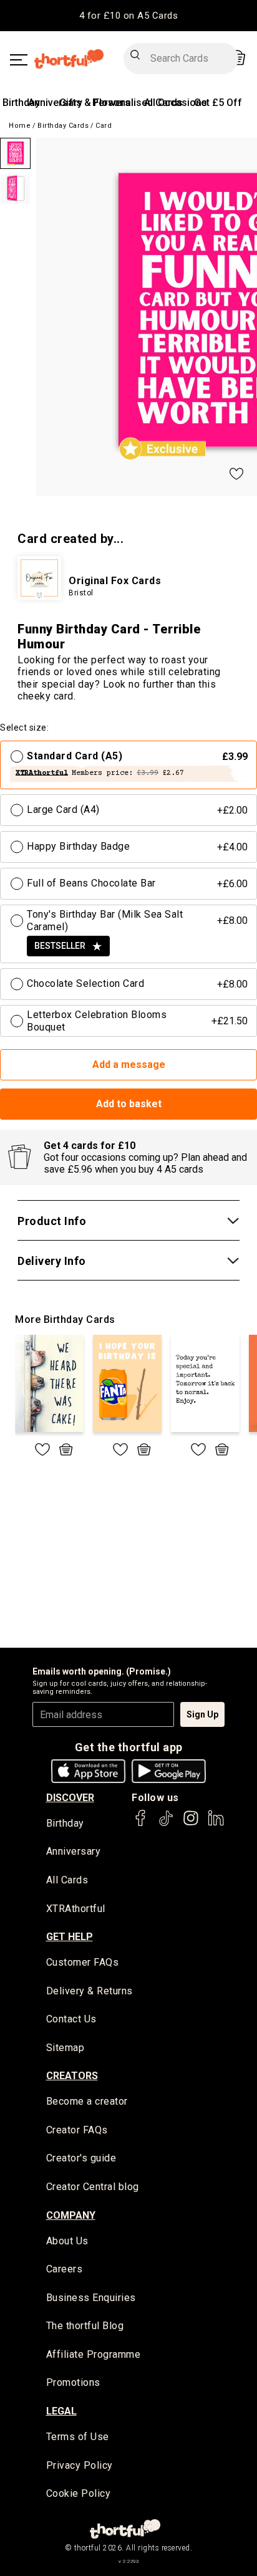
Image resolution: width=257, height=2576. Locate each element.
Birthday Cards (63, 126)
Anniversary (55, 103)
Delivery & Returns (90, 1991)
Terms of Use (78, 2437)
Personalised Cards (138, 103)
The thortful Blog (85, 2326)
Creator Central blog (93, 2187)
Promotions (73, 2382)
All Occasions (176, 103)
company (71, 2215)
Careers (65, 2269)
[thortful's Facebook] (141, 1824)
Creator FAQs (77, 2130)
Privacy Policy (80, 2465)
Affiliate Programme (94, 2354)
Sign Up (202, 1714)
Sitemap (65, 2048)
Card (104, 126)
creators (72, 2076)
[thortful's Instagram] (191, 1824)
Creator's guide (81, 2158)
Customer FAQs (83, 1962)
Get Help (70, 1937)
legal (61, 2411)
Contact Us (71, 2019)
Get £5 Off (218, 103)
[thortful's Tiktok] (166, 1824)
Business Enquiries (91, 2298)
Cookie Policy (79, 2493)
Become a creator (87, 2101)
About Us (67, 2241)
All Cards (67, 1880)
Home (20, 126)
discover (70, 1798)
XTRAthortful (76, 1909)
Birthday (21, 103)
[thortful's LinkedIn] (216, 1824)
